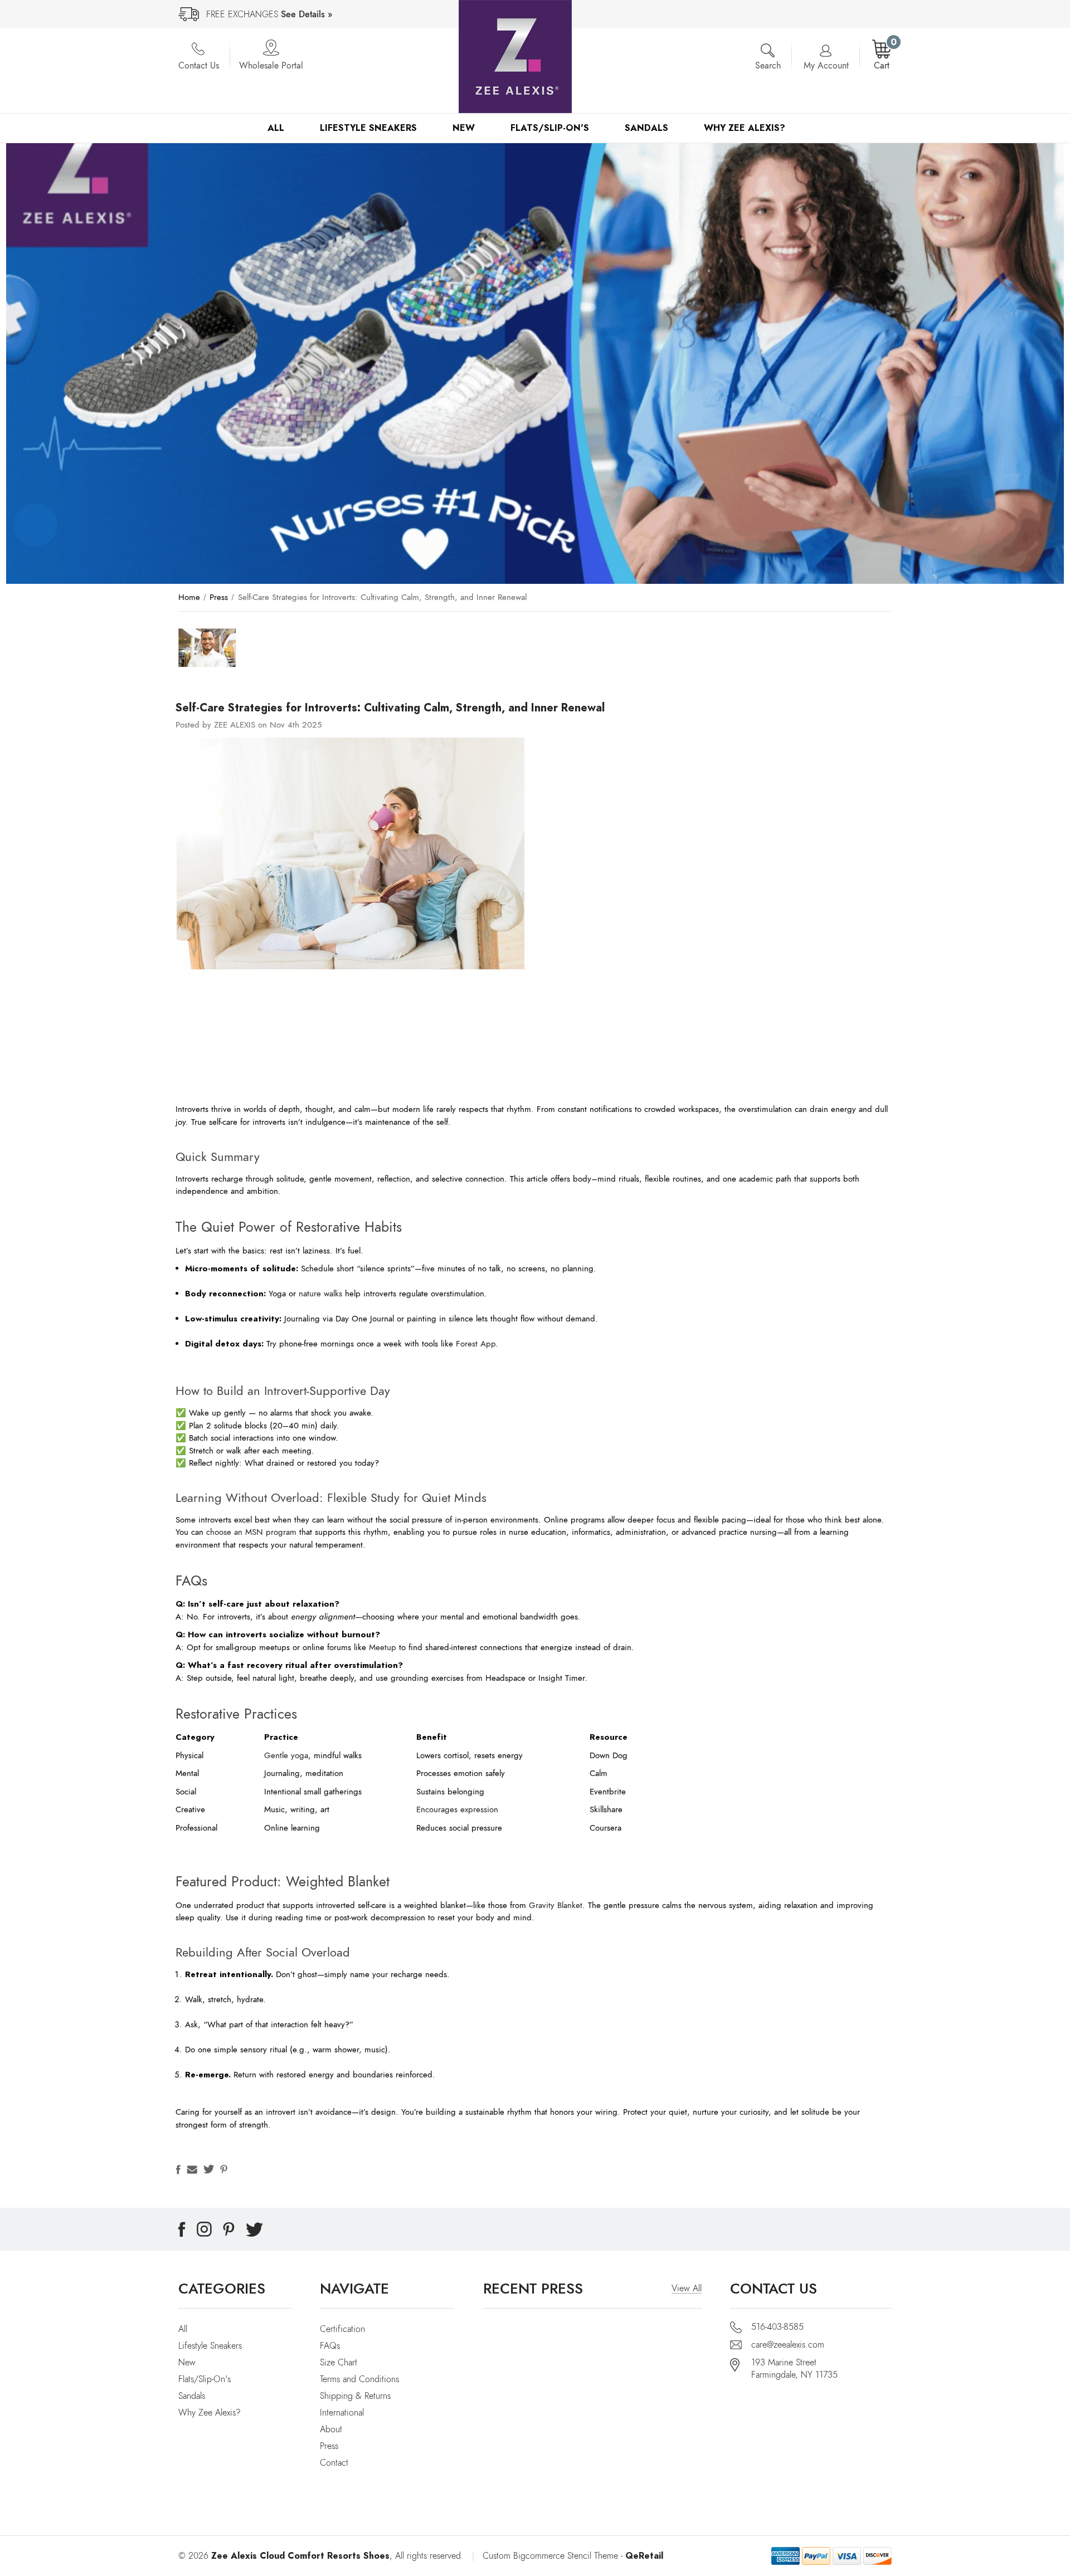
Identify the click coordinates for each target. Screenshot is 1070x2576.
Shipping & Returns (355, 2396)
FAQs (330, 2346)
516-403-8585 (777, 2327)
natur (308, 1294)
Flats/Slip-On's (550, 128)
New (464, 128)
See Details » (307, 14)
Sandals (646, 128)
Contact (334, 2463)
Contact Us (199, 66)
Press (329, 2446)
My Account (826, 66)
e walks (329, 1294)
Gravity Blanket (556, 1905)
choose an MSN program (251, 1532)
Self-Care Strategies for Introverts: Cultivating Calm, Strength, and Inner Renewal (390, 708)
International (342, 2413)
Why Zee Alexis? (745, 128)
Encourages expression (457, 1809)
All (276, 128)
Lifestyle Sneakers (368, 128)
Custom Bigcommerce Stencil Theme (550, 2556)
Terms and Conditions (359, 2379)
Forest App (476, 1344)
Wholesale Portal (271, 66)
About (331, 2429)
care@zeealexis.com (788, 2345)
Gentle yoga (286, 1755)
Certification (342, 2329)
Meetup (383, 1647)
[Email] (192, 2169)
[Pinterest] (224, 2169)
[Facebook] (178, 2169)
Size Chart (339, 2363)
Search (768, 66)
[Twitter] (209, 2169)
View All (687, 2289)
